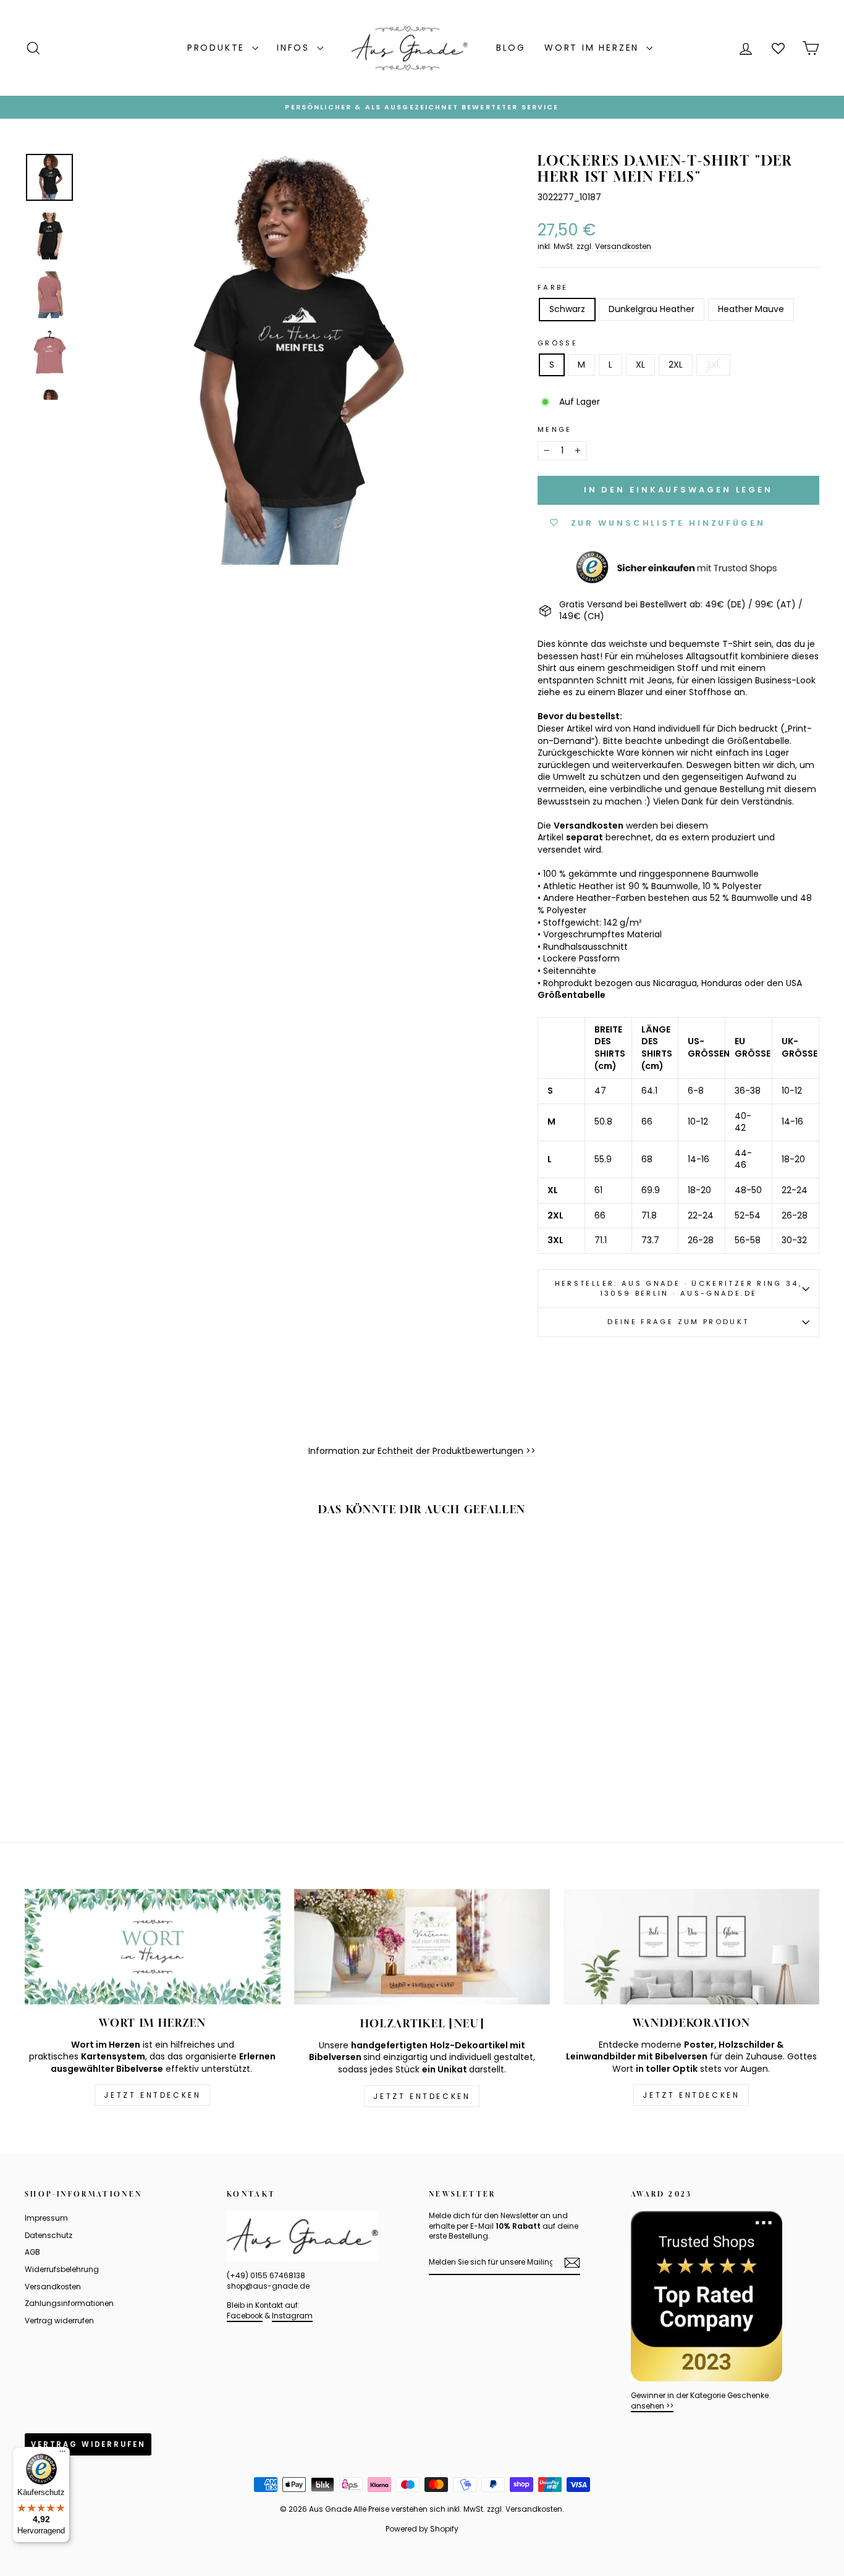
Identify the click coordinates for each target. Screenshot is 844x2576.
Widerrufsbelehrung (62, 2270)
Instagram (292, 2316)
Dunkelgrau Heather (652, 309)
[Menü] (62, 2454)
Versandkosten (623, 247)
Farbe (553, 288)
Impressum (46, 2218)
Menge (555, 430)
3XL (713, 365)
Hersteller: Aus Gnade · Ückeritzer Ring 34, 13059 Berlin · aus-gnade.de (678, 1288)
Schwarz (567, 309)
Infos (295, 48)
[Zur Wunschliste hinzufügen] (198, 1563)
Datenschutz (49, 2236)
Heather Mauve (751, 309)
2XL (676, 365)
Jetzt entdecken (152, 2095)
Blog (511, 48)
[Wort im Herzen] (153, 1947)
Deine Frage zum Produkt (678, 1322)
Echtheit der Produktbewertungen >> (457, 1451)
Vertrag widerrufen (59, 2321)
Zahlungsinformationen (69, 2304)
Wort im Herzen (594, 48)
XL (640, 365)
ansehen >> (652, 2406)
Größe (558, 343)
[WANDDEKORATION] (691, 1947)
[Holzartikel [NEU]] (422, 1947)
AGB (32, 2252)
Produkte (218, 48)
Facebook (245, 2316)
